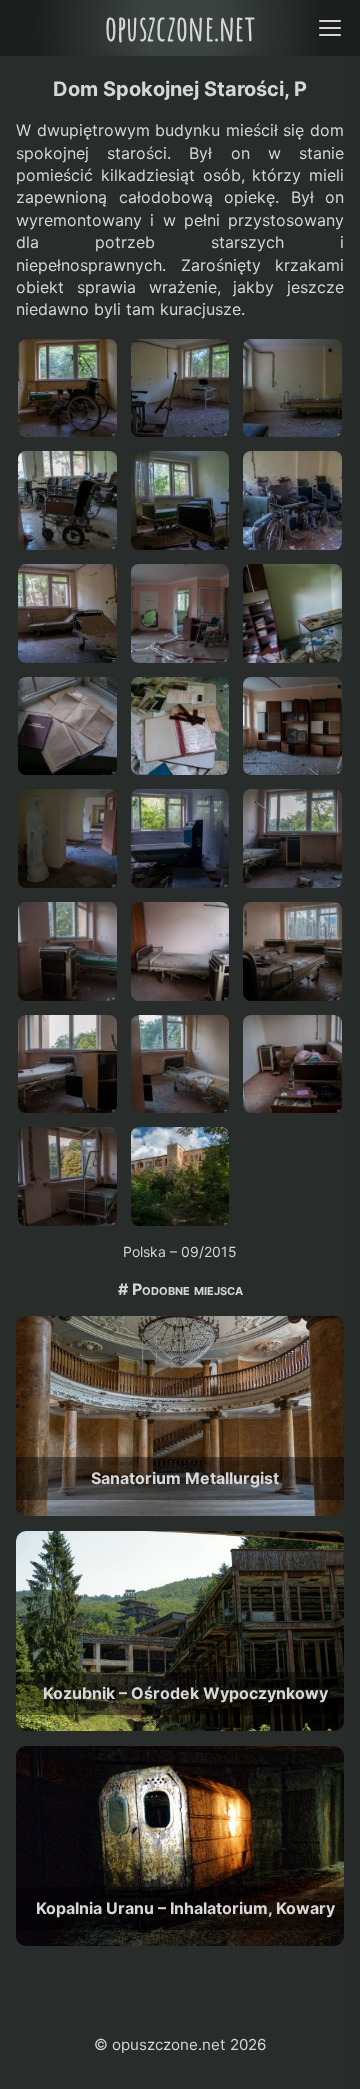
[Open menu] (329, 27)
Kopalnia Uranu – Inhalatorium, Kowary (185, 1908)
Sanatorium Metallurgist (185, 1478)
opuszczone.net (180, 27)
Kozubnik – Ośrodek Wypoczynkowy (185, 1693)
